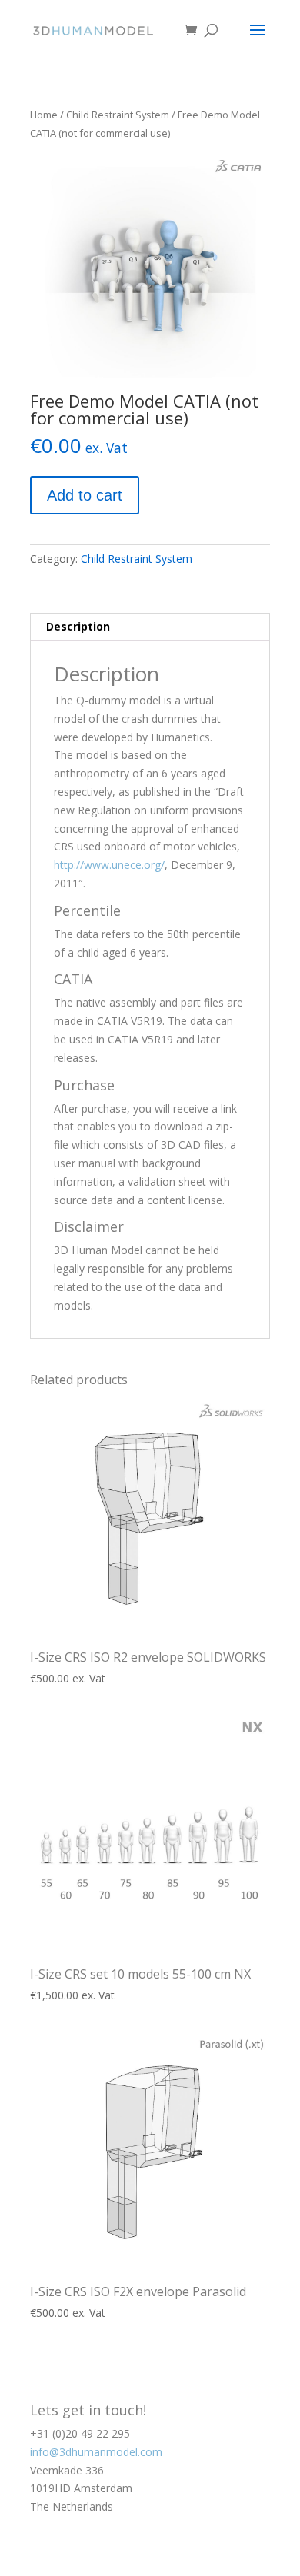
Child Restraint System (118, 115)
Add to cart (85, 495)
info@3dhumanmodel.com (96, 2452)
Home (44, 115)
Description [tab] (78, 626)
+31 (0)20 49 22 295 (80, 2433)
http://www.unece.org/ (109, 865)
